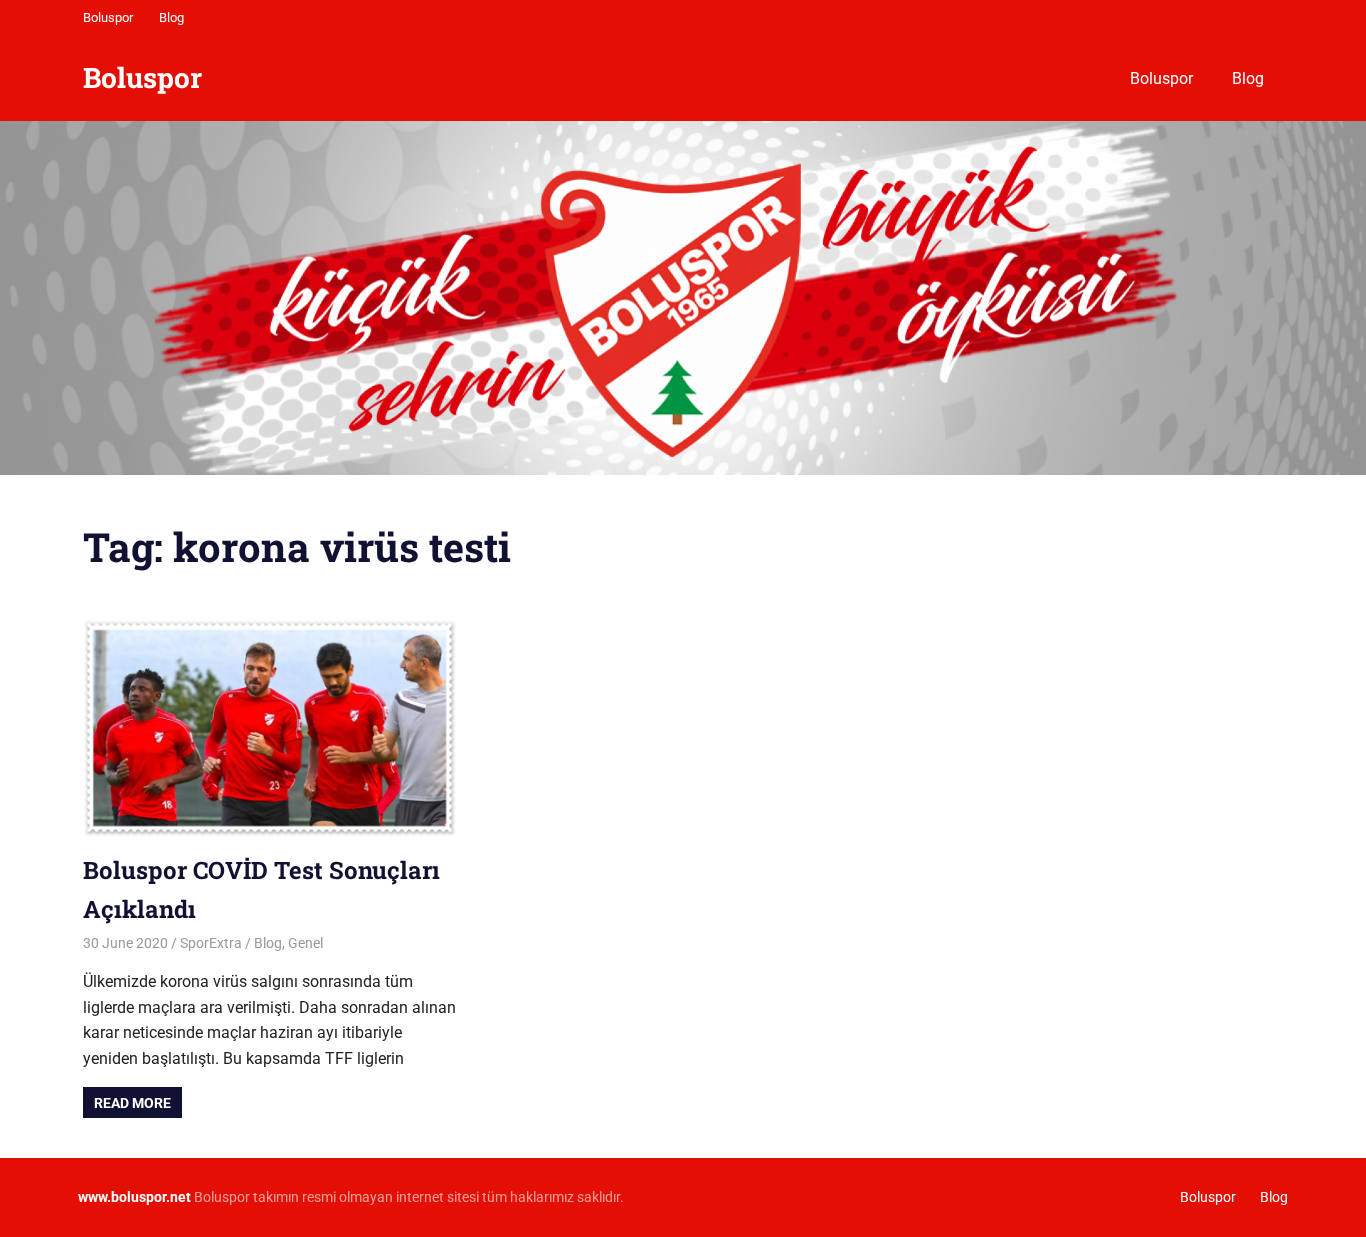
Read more (132, 1103)
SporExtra (211, 943)
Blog (171, 17)
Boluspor (108, 17)
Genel (305, 943)
